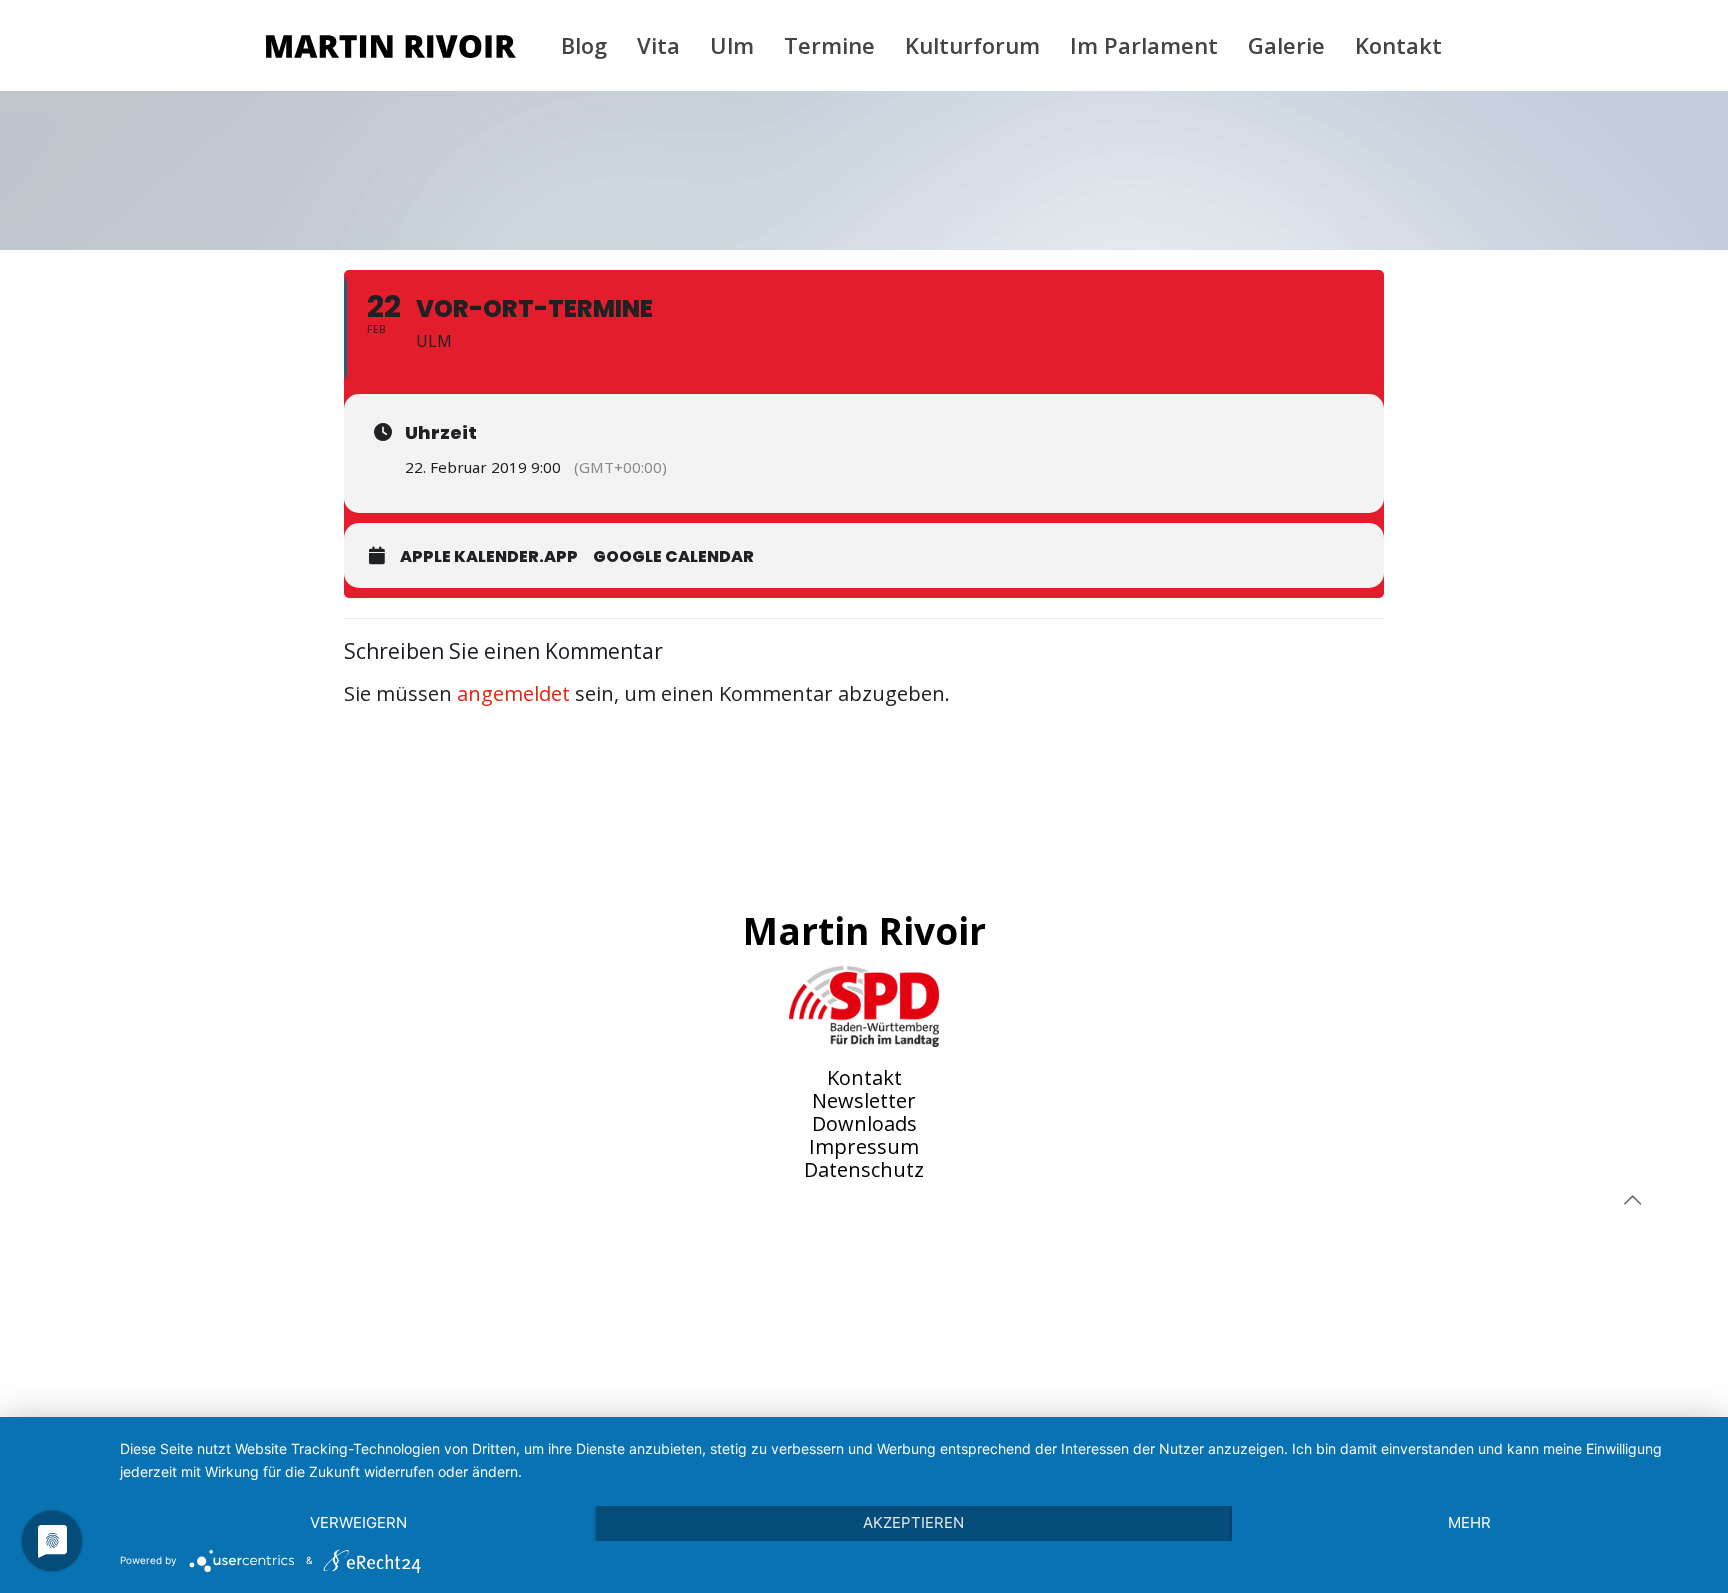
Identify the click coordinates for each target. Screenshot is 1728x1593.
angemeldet (513, 693)
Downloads (864, 1123)
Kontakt (864, 1077)
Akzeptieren (913, 1522)
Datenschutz (864, 1169)
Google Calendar (673, 556)
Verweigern (358, 1522)
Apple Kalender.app (489, 556)
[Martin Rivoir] (391, 45)
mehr (1469, 1522)
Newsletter (864, 1100)
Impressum (864, 1146)
